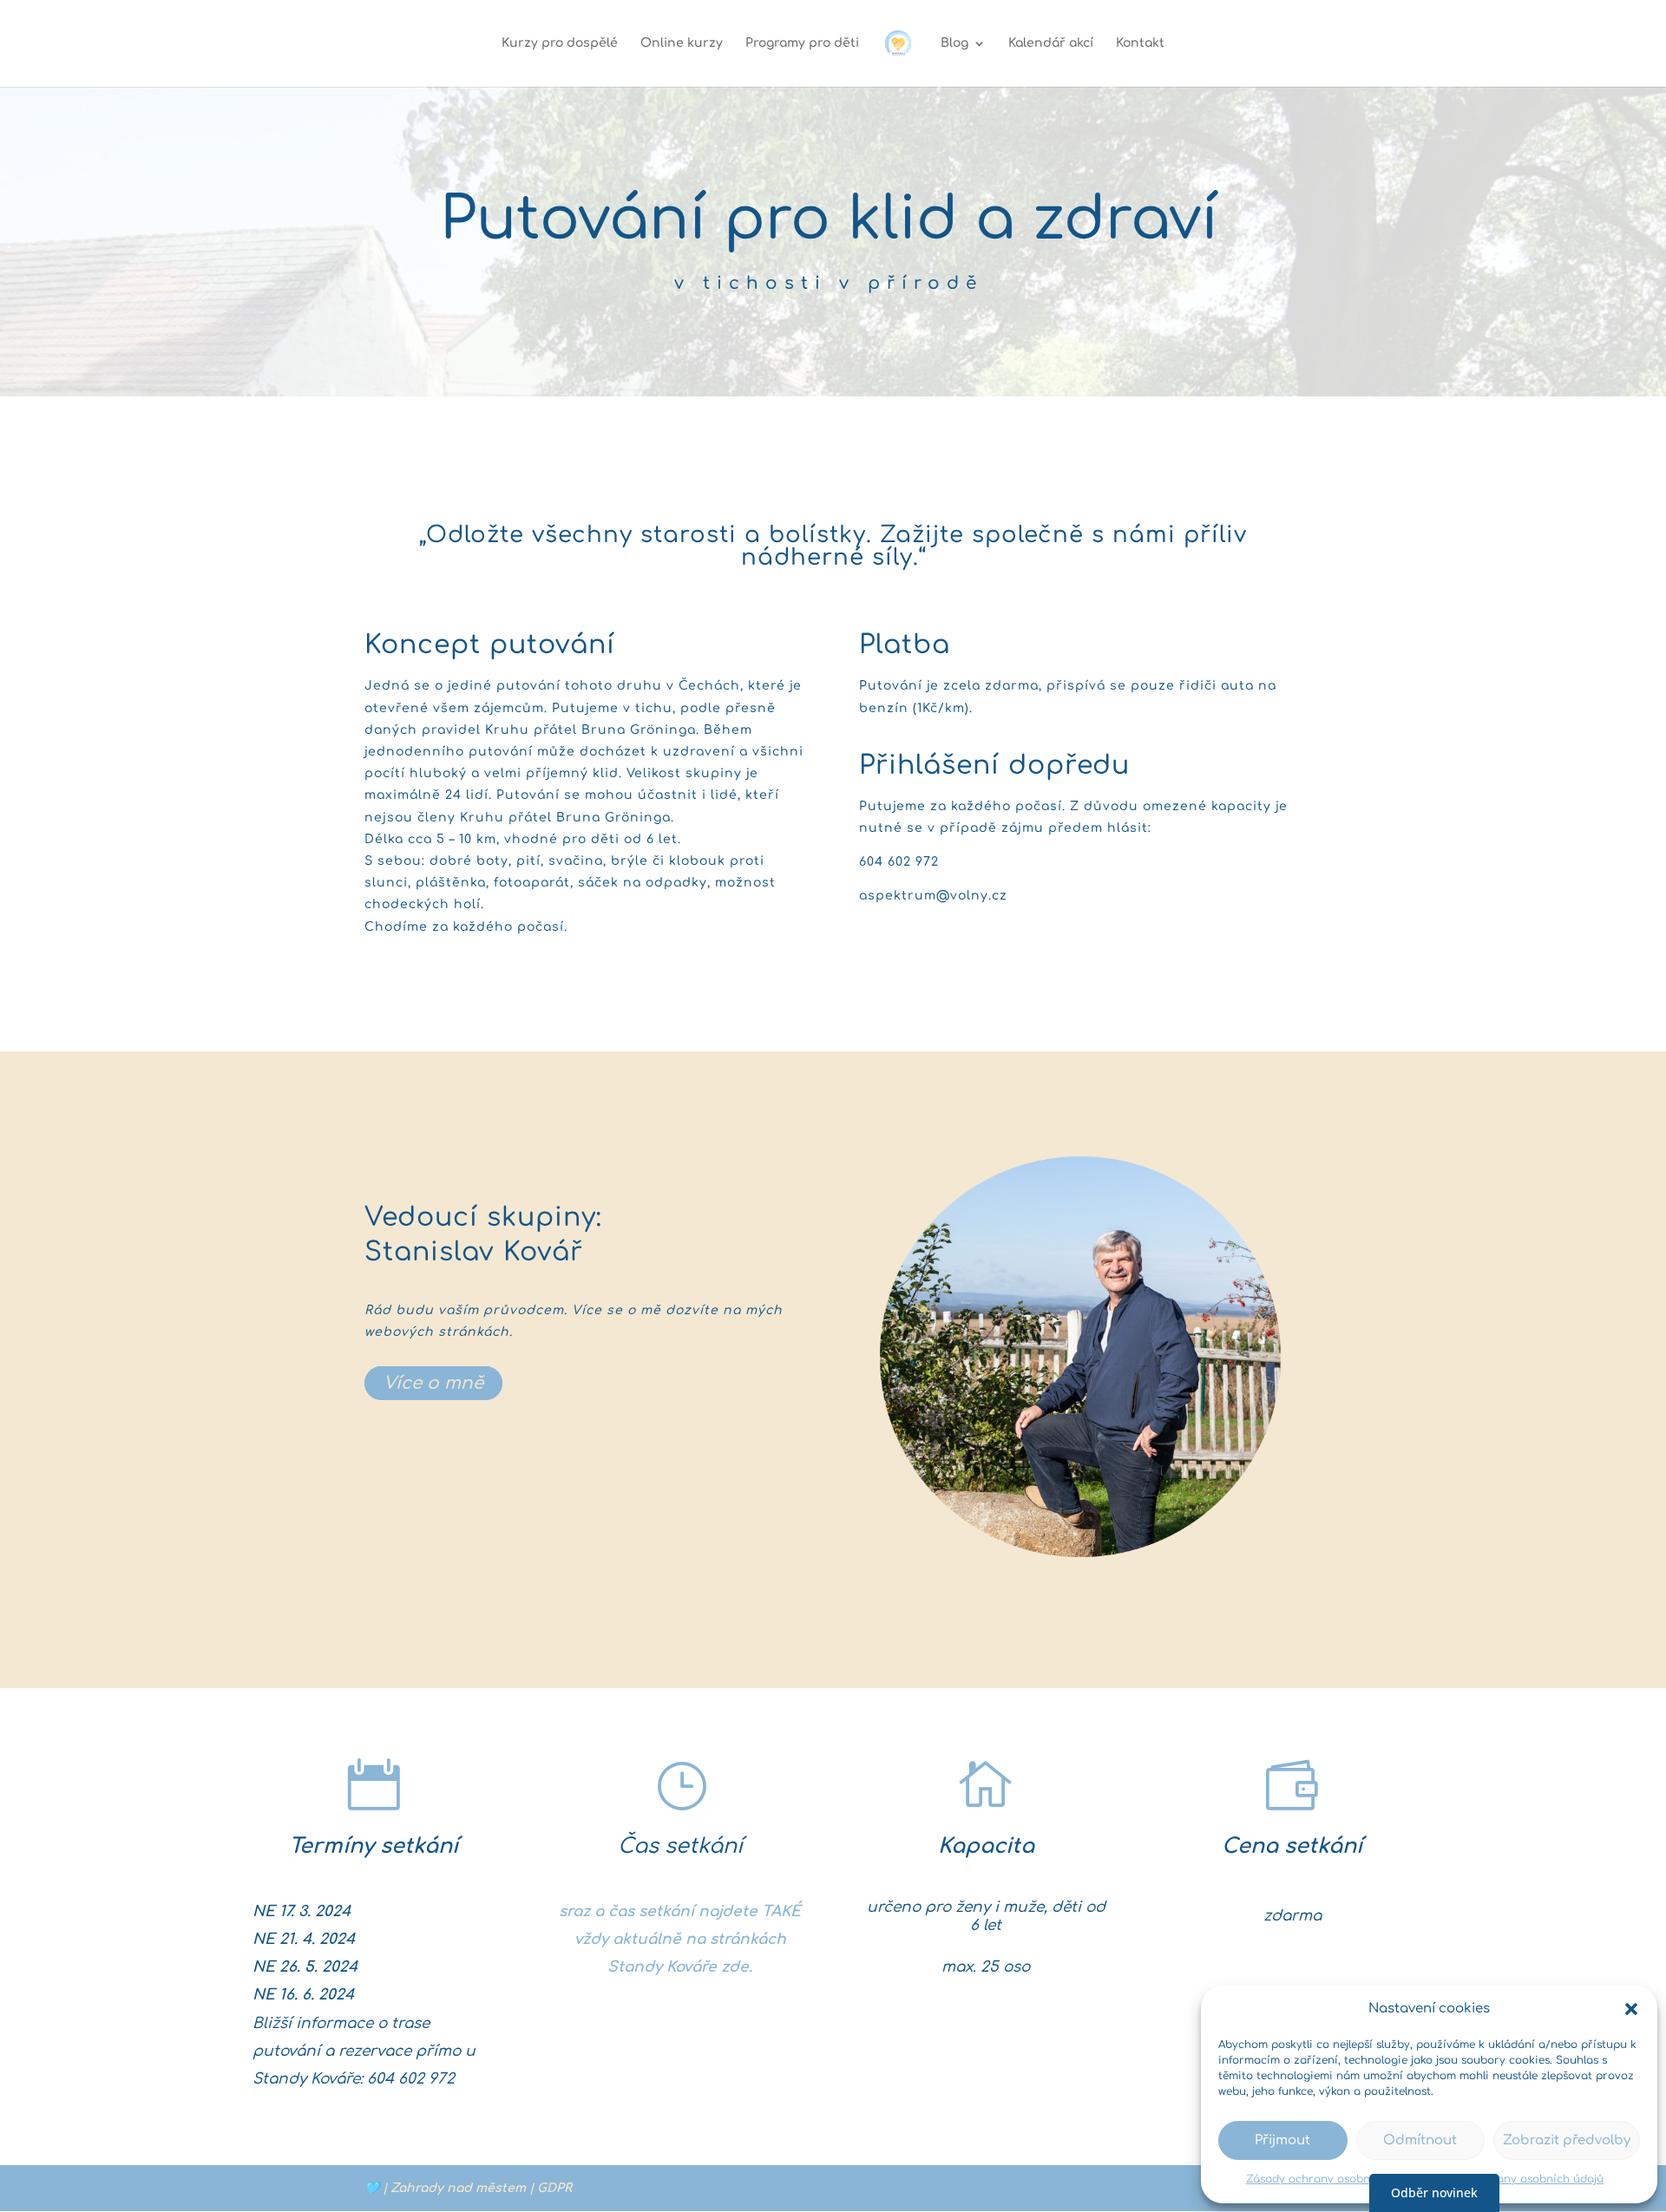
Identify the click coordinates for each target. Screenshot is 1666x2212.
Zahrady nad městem (458, 2188)
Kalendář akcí (1051, 43)
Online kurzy (682, 43)
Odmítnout (1420, 2140)
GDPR (554, 2188)
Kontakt (1140, 43)
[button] (1631, 2009)
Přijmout (1282, 2140)
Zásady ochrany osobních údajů (1333, 2179)
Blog (954, 43)
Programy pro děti (802, 43)
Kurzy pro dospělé (560, 43)
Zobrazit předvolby (1567, 2140)
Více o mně (433, 1383)
